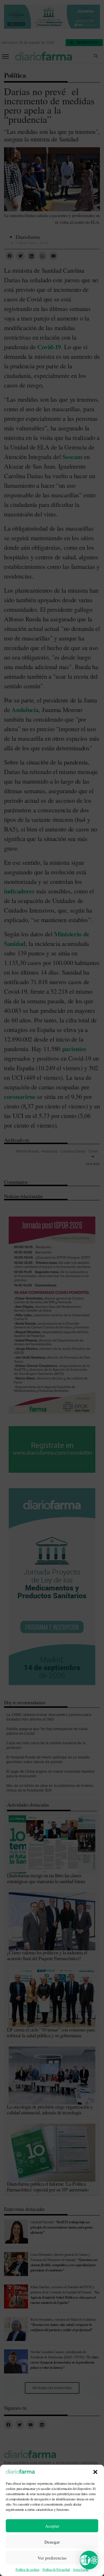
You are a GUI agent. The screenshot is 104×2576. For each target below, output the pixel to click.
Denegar (52, 2542)
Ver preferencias (52, 2558)
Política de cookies (27, 2569)
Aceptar (52, 2526)
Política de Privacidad (56, 2569)
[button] (95, 2472)
